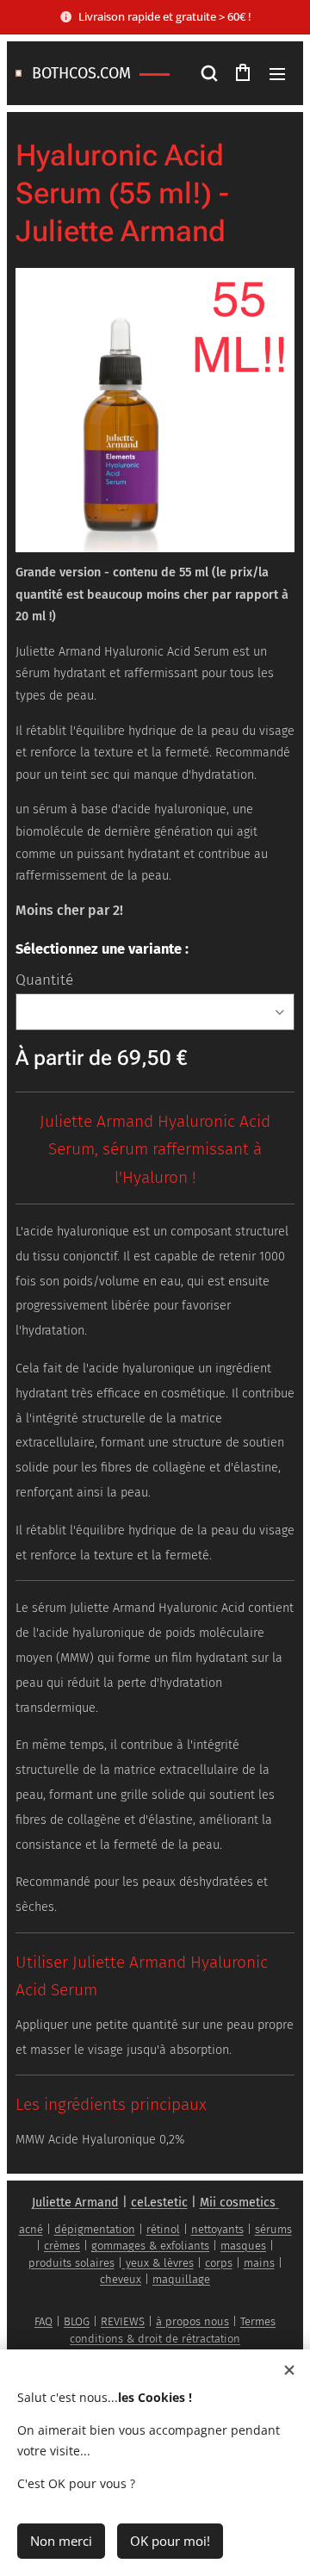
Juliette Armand (75, 2203)
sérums (273, 2229)
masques (243, 2246)
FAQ (43, 2321)
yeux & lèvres (158, 2263)
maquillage (181, 2279)
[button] (208, 73)
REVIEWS (123, 2321)
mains (259, 2263)
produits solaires (71, 2263)
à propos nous (192, 2321)
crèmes (62, 2246)
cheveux (121, 2279)
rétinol (163, 2229)
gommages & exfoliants (150, 2246)
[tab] (155, 1979)
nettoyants (217, 2229)
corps (219, 2263)
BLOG (77, 2321)
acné (31, 2229)
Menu (277, 73)
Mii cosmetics (238, 2203)
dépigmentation (95, 2229)
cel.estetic (159, 2203)
